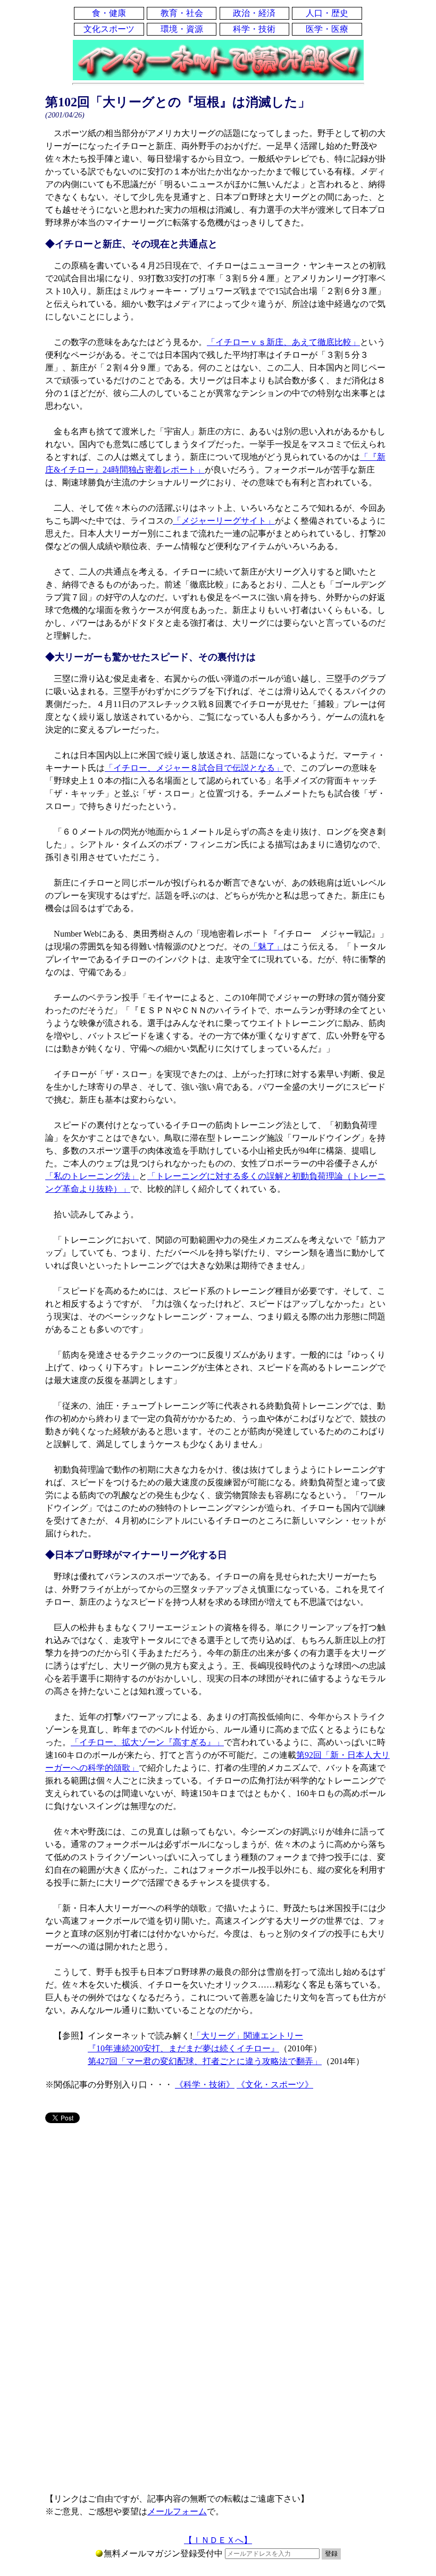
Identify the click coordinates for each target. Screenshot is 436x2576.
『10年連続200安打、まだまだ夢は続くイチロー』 (183, 2048)
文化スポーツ (109, 29)
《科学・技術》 (205, 2085)
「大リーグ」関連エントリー (248, 2036)
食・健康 (109, 13)
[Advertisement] (218, 2215)
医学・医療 (327, 29)
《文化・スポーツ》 (275, 2085)
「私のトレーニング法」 (92, 1176)
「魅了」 (266, 946)
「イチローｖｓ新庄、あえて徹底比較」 (283, 342)
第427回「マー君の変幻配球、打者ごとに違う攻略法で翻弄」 (205, 2061)
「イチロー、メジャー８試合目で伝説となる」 (194, 768)
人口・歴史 (327, 13)
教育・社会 (182, 13)
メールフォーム (177, 2511)
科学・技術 (254, 29)
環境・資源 (182, 29)
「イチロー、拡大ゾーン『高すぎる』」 (147, 1742)
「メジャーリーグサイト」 (224, 521)
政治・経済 (254, 13)
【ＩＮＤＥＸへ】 (218, 2540)
